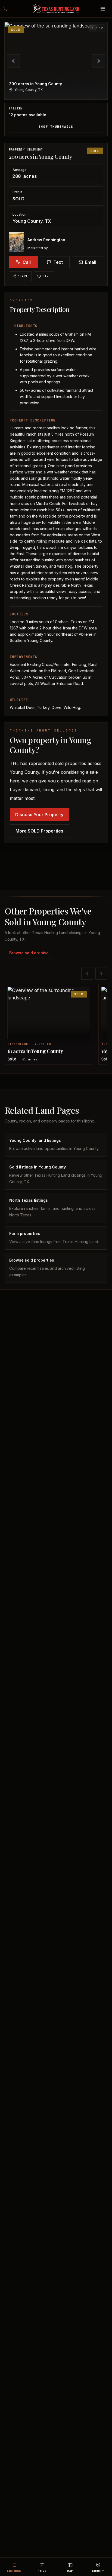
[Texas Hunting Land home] (56, 9)
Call (27, 262)
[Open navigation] (103, 9)
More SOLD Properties (39, 831)
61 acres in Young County (35, 1051)
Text (58, 262)
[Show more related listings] (101, 974)
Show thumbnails (56, 127)
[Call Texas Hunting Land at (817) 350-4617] (9, 9)
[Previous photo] (13, 61)
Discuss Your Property (39, 815)
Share (23, 276)
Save (47, 276)
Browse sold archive (29, 953)
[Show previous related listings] (87, 974)
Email (91, 262)
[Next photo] (99, 61)
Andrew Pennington (46, 240)
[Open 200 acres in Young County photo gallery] (56, 61)
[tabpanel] (56, 79)
